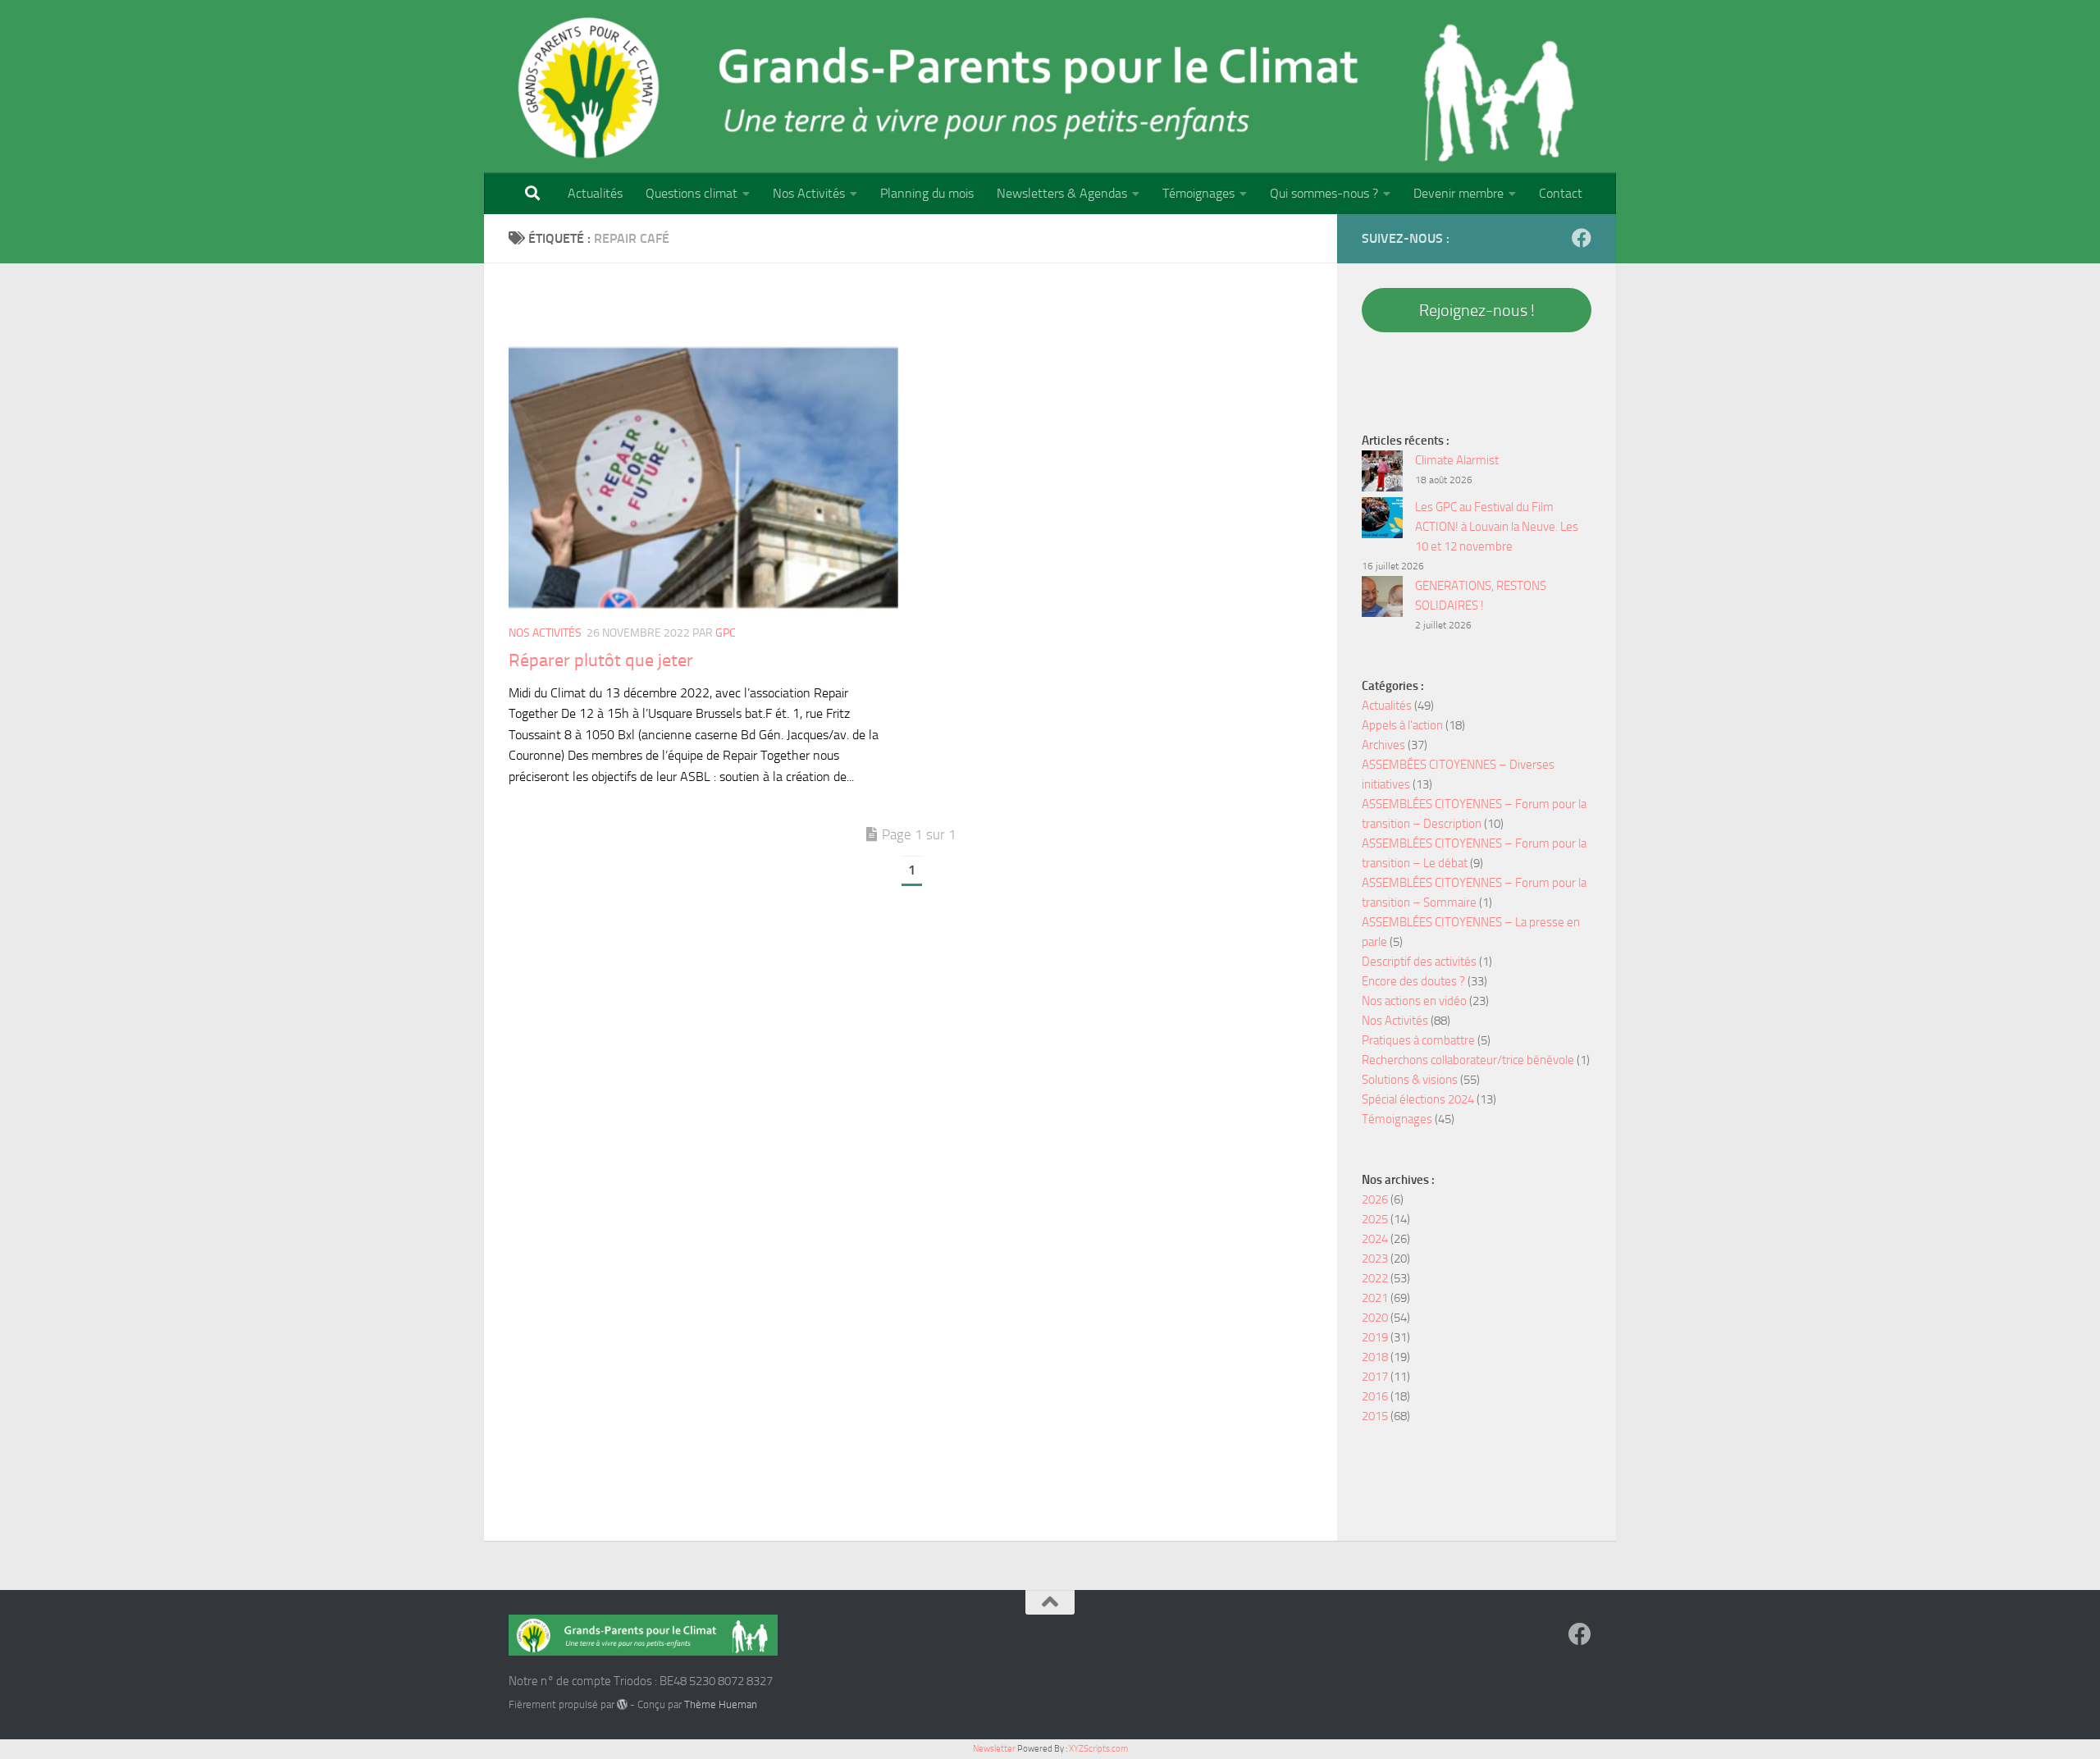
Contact (1561, 193)
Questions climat (692, 193)
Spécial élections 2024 (1418, 1099)
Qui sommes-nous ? (1324, 193)
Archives (1383, 745)
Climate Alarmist (1457, 460)
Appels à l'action (1402, 725)
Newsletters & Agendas (1062, 193)
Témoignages (1198, 193)
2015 (1375, 1416)
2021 (1375, 1298)
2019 (1375, 1337)
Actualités (595, 193)
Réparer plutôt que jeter (601, 660)
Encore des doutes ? (1413, 981)
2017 (1375, 1377)
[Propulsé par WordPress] (622, 1704)
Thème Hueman (721, 1704)
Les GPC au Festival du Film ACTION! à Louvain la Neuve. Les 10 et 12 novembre (1497, 527)
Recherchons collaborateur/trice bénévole (1468, 1060)
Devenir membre (1459, 193)
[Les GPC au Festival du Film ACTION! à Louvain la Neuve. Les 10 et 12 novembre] (1382, 521)
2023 (1375, 1259)
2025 (1375, 1219)
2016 (1375, 1396)
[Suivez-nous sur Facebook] (1582, 238)
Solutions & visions (1410, 1080)
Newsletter (994, 1749)
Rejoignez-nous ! (1477, 310)
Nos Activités (809, 193)
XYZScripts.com (1098, 1749)
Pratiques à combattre (1418, 1040)
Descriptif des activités (1419, 962)
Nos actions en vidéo (1414, 1001)
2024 (1375, 1239)
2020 (1375, 1318)
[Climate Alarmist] (1382, 474)
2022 (1375, 1278)
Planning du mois (927, 193)
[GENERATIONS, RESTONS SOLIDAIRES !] (1382, 599)
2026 (1375, 1199)
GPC (726, 633)
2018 (1375, 1357)
